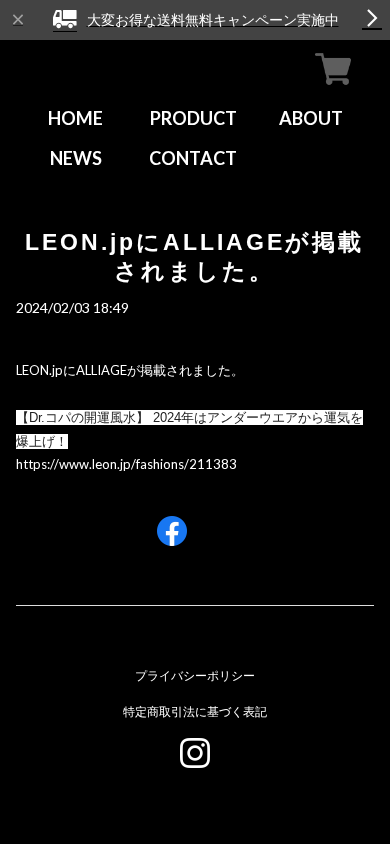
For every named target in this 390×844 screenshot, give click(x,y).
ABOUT (311, 118)
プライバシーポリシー (195, 675)
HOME (75, 118)
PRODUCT (193, 118)
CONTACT (193, 158)
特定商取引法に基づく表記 (195, 711)
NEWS (76, 158)
